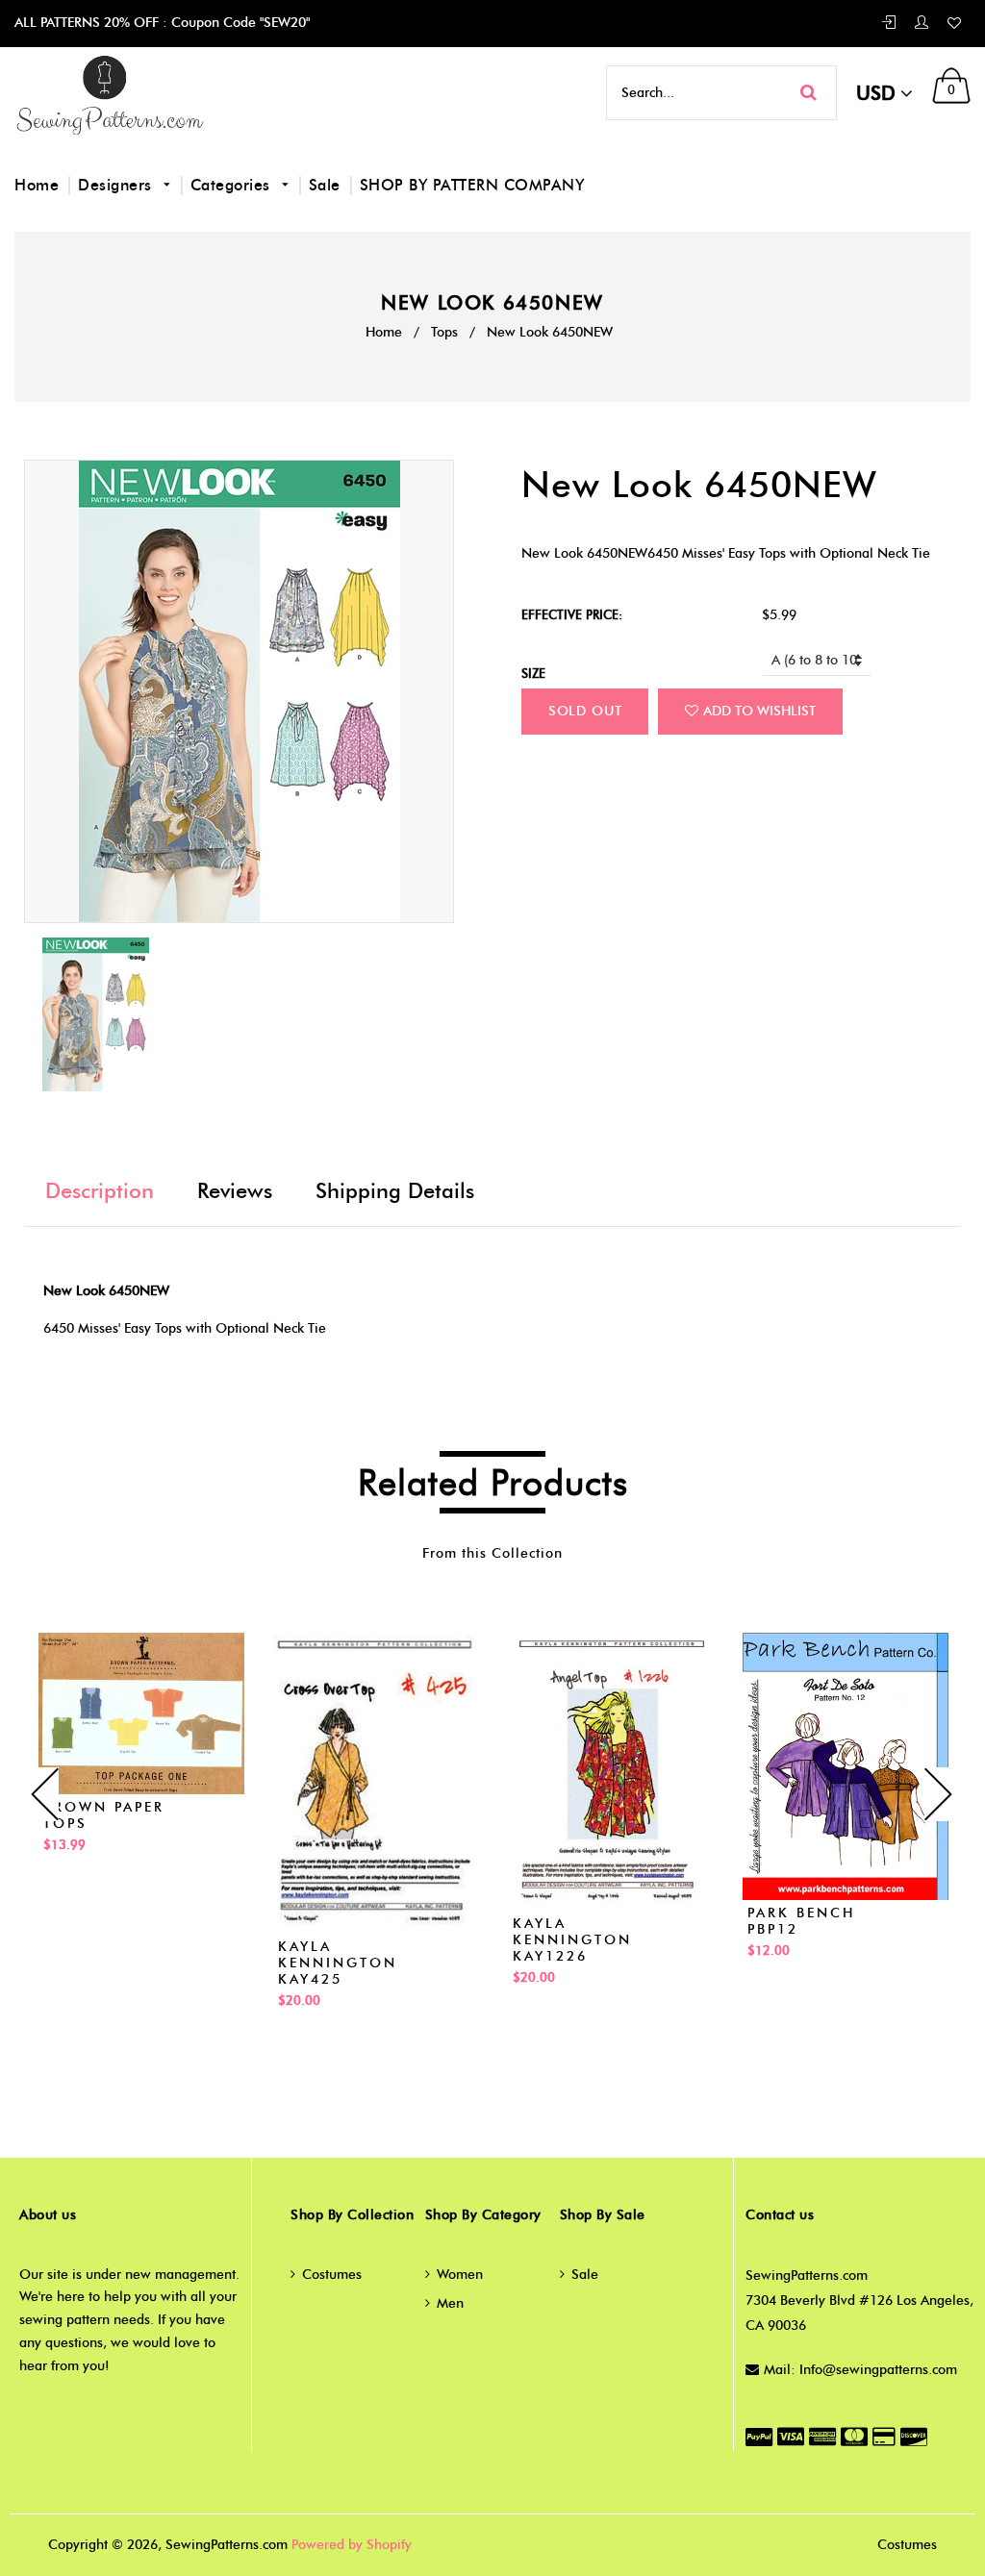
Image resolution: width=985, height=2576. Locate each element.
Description (100, 1191)
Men (450, 2303)
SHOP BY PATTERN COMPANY (472, 185)
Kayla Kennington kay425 (338, 1963)
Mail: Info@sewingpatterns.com (860, 2370)
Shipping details (395, 1191)
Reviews (235, 1191)
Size (533, 673)
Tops (444, 332)
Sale (325, 185)
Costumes (332, 2275)
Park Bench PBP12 (801, 1921)
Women (460, 2275)
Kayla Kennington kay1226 (572, 1940)
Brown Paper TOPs (104, 1815)
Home (37, 185)
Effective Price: (572, 614)
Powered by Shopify (352, 2545)
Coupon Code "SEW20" (239, 23)
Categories (233, 185)
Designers (117, 185)
